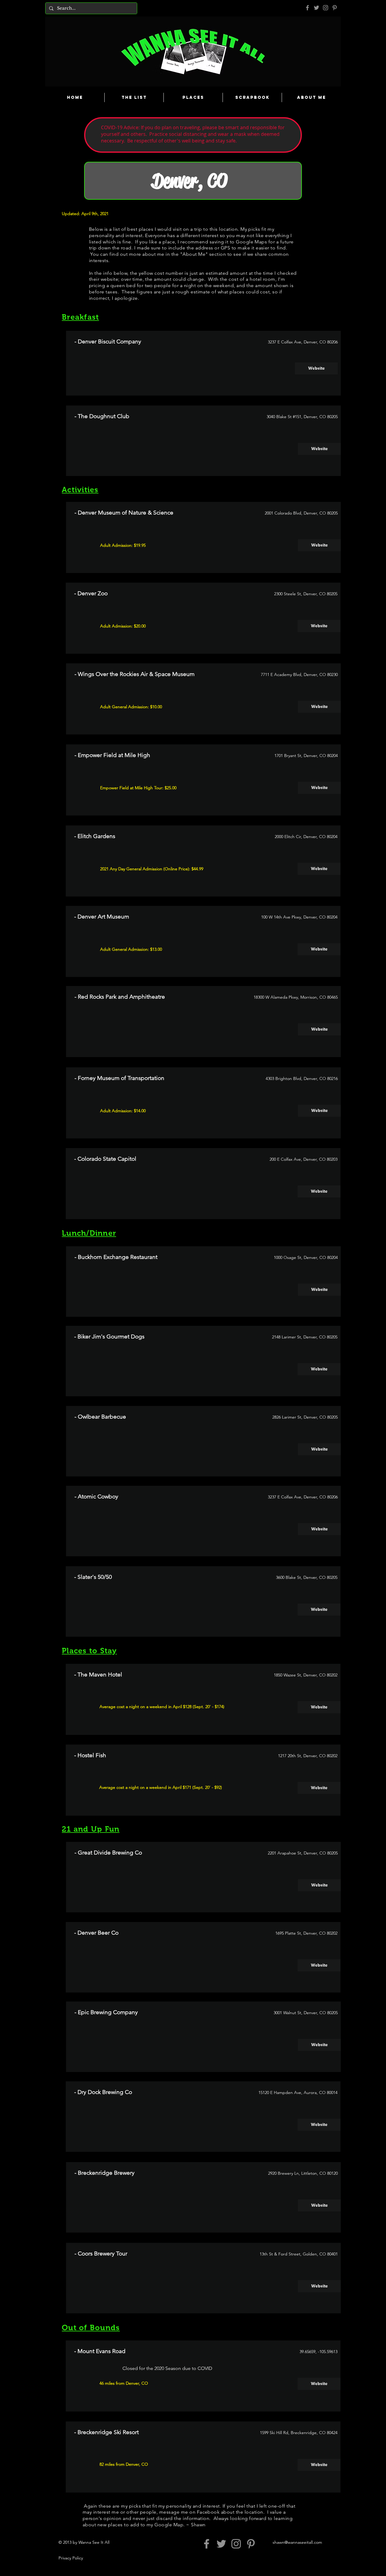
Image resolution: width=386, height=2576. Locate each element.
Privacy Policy (71, 2558)
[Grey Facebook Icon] (307, 8)
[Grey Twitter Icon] (316, 8)
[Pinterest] (335, 8)
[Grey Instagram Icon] (326, 8)
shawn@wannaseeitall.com (297, 2542)
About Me (194, 254)
